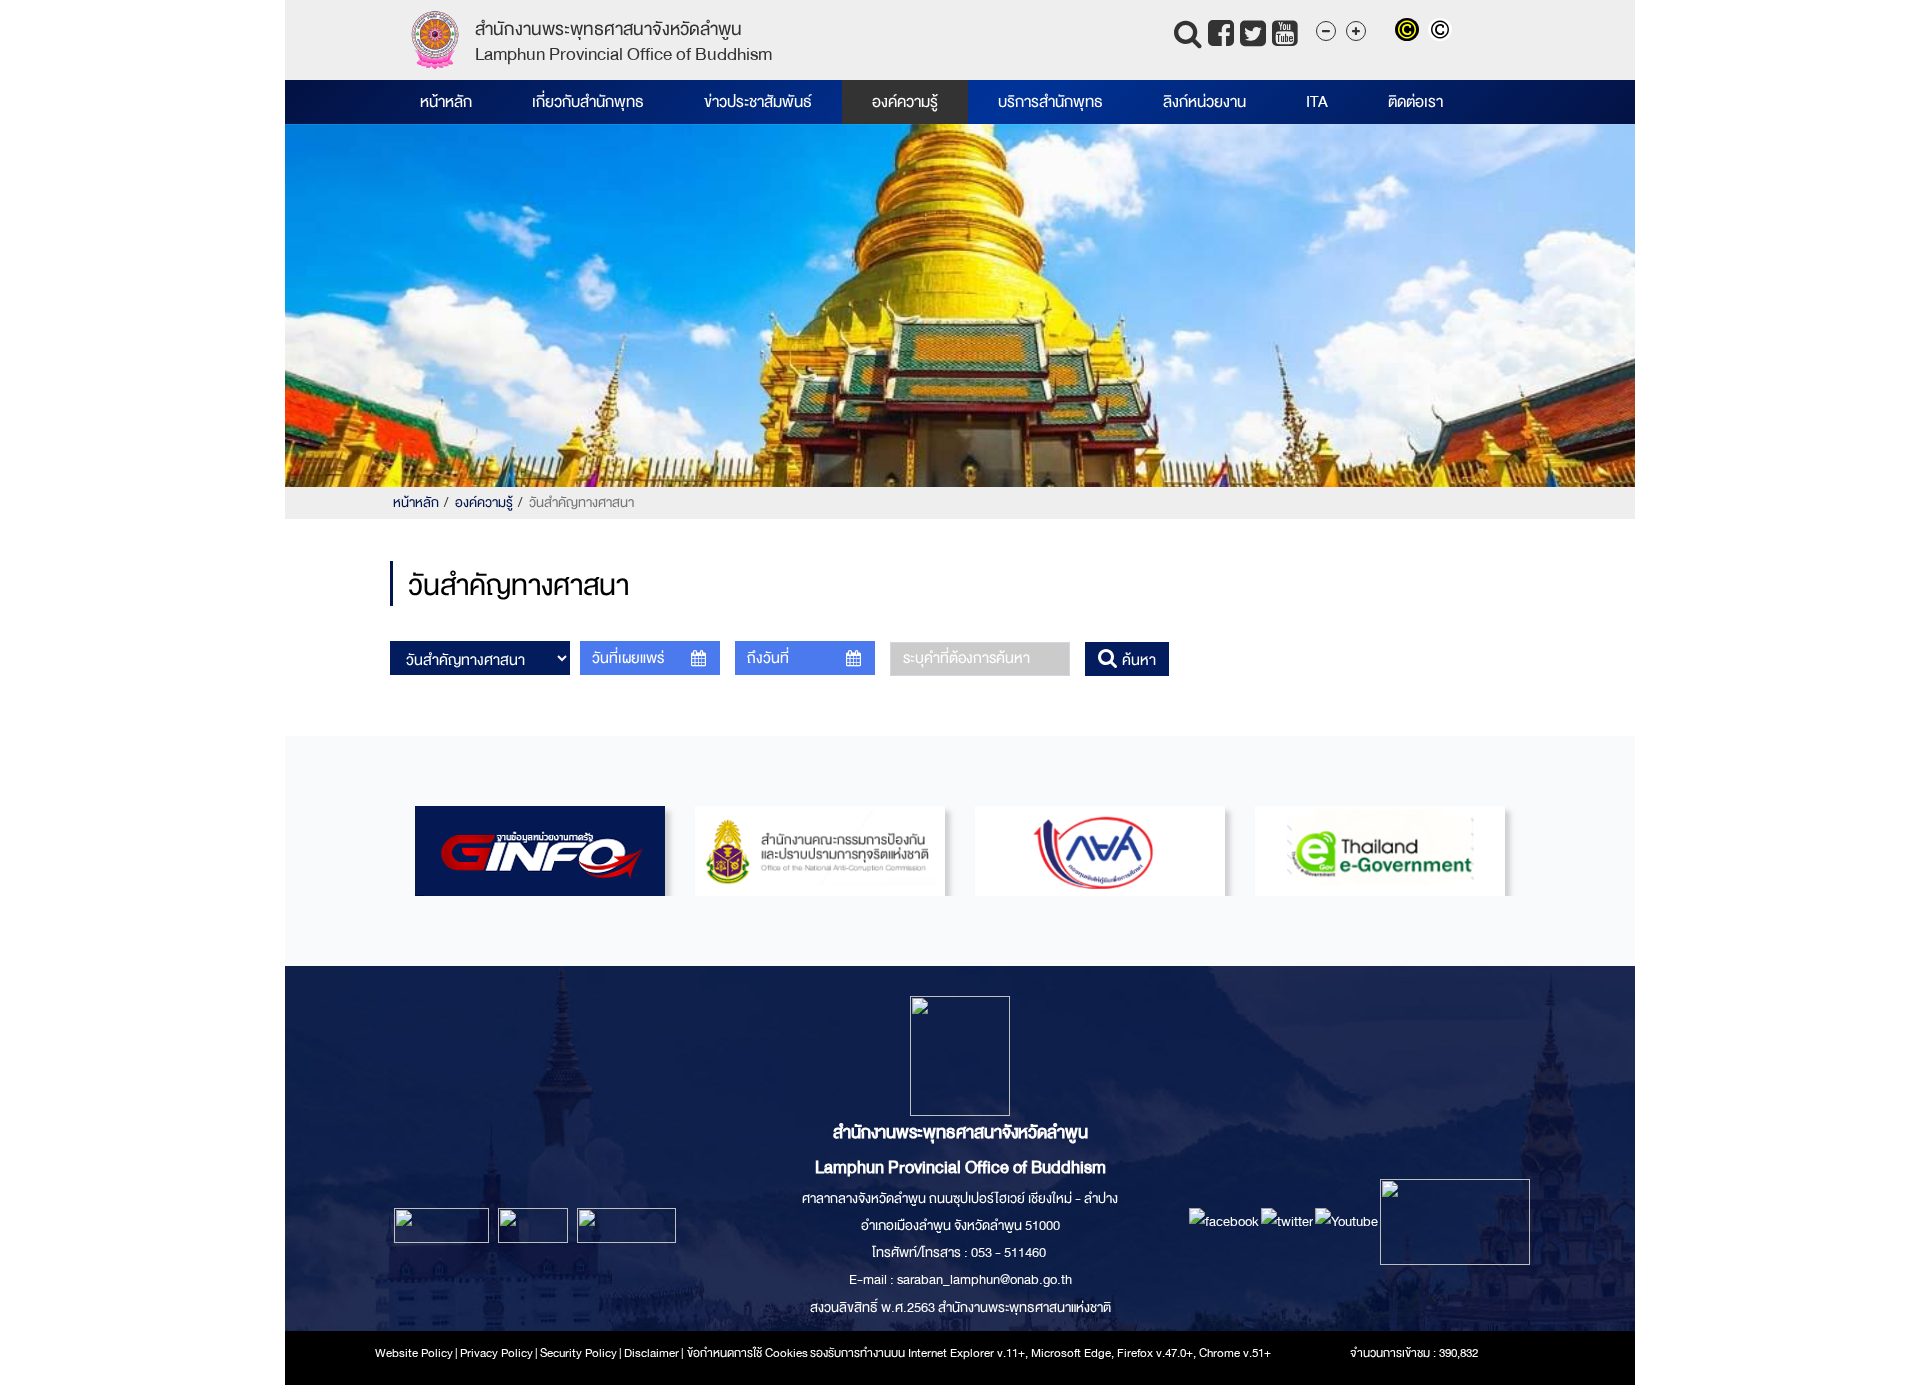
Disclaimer (652, 1353)
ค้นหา (1137, 660)
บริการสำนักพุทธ (1050, 102)
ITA (1317, 102)
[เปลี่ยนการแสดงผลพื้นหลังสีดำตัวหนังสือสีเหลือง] (1411, 32)
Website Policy (414, 1353)
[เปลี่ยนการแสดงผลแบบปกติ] (1442, 32)
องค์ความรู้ (905, 102)
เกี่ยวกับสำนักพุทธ (588, 102)
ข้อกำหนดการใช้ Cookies (747, 1353)
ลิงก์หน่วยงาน (1204, 102)
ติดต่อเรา (1415, 102)
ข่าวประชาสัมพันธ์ (758, 102)
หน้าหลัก (446, 102)
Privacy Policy (496, 1353)
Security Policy (578, 1353)
